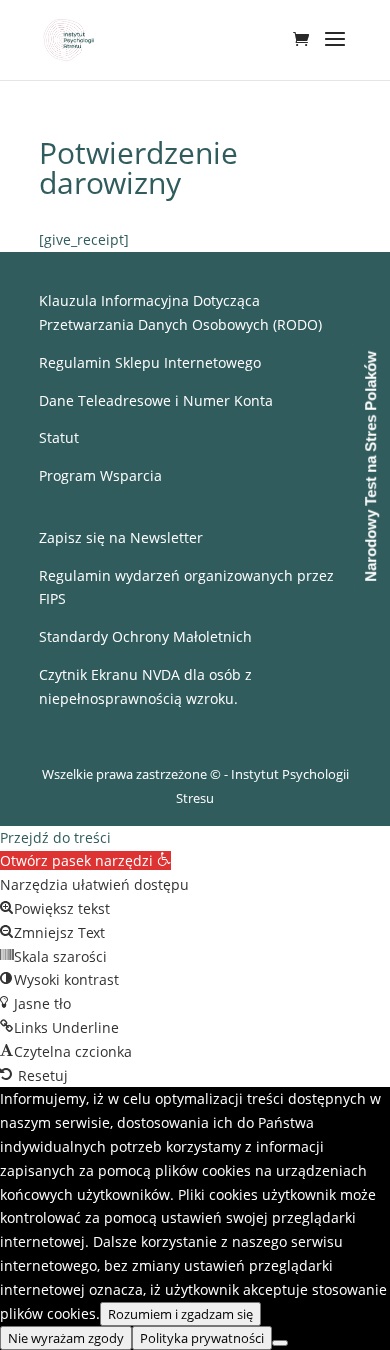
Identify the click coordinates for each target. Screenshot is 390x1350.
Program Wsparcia (100, 475)
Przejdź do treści (55, 837)
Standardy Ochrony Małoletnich (145, 636)
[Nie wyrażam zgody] (280, 1343)
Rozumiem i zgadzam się (180, 1314)
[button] (85, 860)
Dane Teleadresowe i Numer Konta (156, 400)
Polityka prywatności (202, 1338)
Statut (59, 437)
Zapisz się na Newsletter (121, 537)
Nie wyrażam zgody (66, 1338)
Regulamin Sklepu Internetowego (150, 362)
